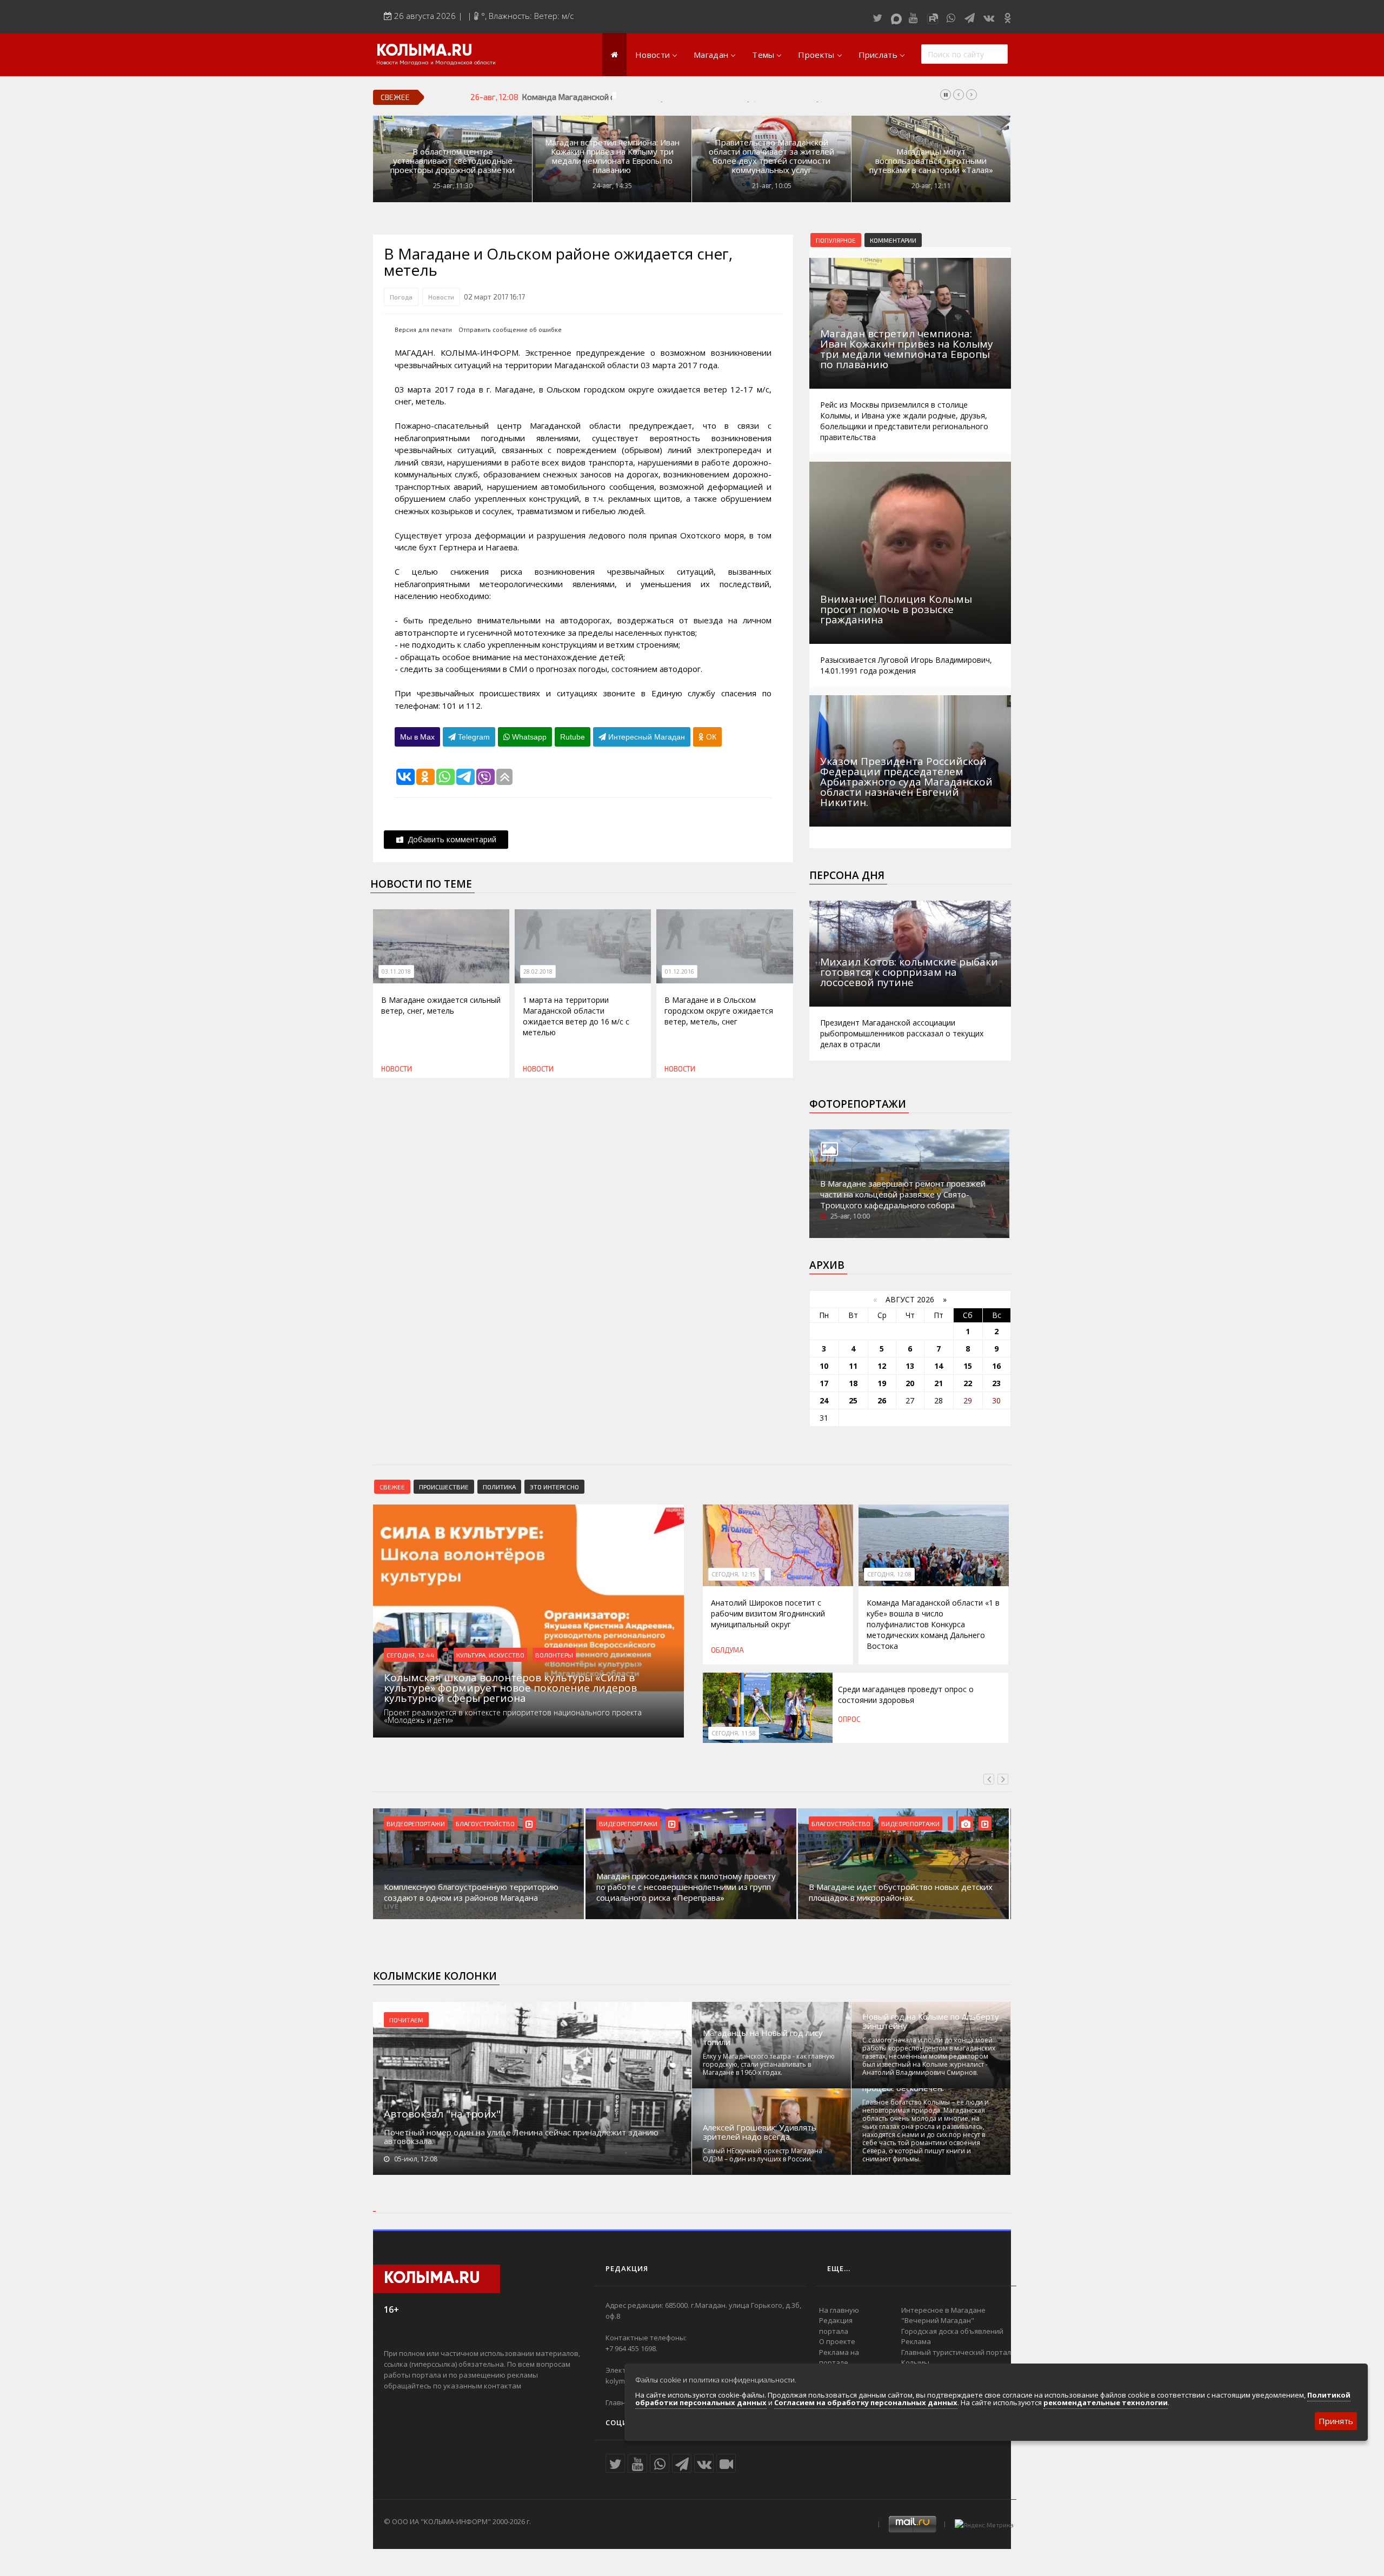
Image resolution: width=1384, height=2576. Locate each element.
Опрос (849, 1719)
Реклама (916, 2341)
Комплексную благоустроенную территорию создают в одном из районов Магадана (471, 1892)
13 (910, 1366)
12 (882, 1366)
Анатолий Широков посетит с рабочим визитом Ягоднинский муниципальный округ (768, 1613)
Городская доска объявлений (952, 2331)
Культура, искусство (490, 1655)
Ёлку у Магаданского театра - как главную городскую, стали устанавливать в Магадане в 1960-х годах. (769, 2064)
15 (968, 1366)
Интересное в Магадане (943, 2310)
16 (996, 1366)
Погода (401, 297)
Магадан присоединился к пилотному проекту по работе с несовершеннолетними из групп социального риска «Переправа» (686, 1887)
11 (853, 1366)
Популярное (836, 240)
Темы (763, 55)
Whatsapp (528, 737)
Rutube (573, 737)
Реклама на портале (839, 2358)
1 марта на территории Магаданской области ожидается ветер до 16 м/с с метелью (576, 1016)
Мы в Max (417, 737)
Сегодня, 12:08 (889, 1574)
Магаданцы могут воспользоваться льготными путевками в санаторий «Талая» (931, 161)
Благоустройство (485, 1823)
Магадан (711, 55)
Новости (653, 55)
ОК (710, 737)
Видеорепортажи (416, 1823)
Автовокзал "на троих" (442, 2114)
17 (824, 1383)
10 (824, 1366)
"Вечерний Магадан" (938, 2320)
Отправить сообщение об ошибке (510, 330)
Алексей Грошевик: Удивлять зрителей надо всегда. (760, 2132)
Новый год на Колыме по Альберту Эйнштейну (931, 2021)
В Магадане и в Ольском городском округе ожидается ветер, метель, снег (719, 1011)
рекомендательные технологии (1106, 2402)
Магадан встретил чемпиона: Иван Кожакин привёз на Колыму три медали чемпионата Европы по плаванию (612, 156)
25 (853, 1400)
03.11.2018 (396, 971)
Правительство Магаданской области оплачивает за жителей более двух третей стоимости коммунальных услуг (771, 156)
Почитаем (406, 2020)
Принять (1336, 2421)
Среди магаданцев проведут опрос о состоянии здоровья (906, 1695)
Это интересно (554, 1487)
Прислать (878, 55)
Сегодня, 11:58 (734, 1733)
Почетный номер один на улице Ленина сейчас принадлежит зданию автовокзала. (521, 2136)
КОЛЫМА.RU (424, 51)
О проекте (837, 2341)
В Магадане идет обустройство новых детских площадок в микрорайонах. (901, 1892)
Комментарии (893, 240)
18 (853, 1383)
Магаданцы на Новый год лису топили (763, 2038)
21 (939, 1383)
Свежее (392, 1487)
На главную (839, 2310)
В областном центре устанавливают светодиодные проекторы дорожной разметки (453, 161)
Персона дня (847, 875)
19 (882, 1383)
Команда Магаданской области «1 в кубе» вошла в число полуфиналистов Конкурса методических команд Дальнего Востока (756, 97)
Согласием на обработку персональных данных (866, 2402)
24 (824, 1400)
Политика (499, 1487)
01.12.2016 (680, 971)
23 (996, 1383)
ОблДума (727, 1650)
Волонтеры (554, 1655)
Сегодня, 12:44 (411, 1655)
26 (882, 1400)
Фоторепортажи (858, 1104)
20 (910, 1383)
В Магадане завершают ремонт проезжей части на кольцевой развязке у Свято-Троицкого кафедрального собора (903, 1194)
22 (968, 1383)
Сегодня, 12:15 (734, 1574)
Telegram (473, 737)
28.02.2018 (538, 971)
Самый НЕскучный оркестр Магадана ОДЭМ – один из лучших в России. (763, 2155)
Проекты (816, 55)
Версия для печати (423, 330)
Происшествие (444, 1487)
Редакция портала (836, 2326)
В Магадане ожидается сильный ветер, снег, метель (441, 1005)
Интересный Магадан (646, 737)
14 (939, 1366)
